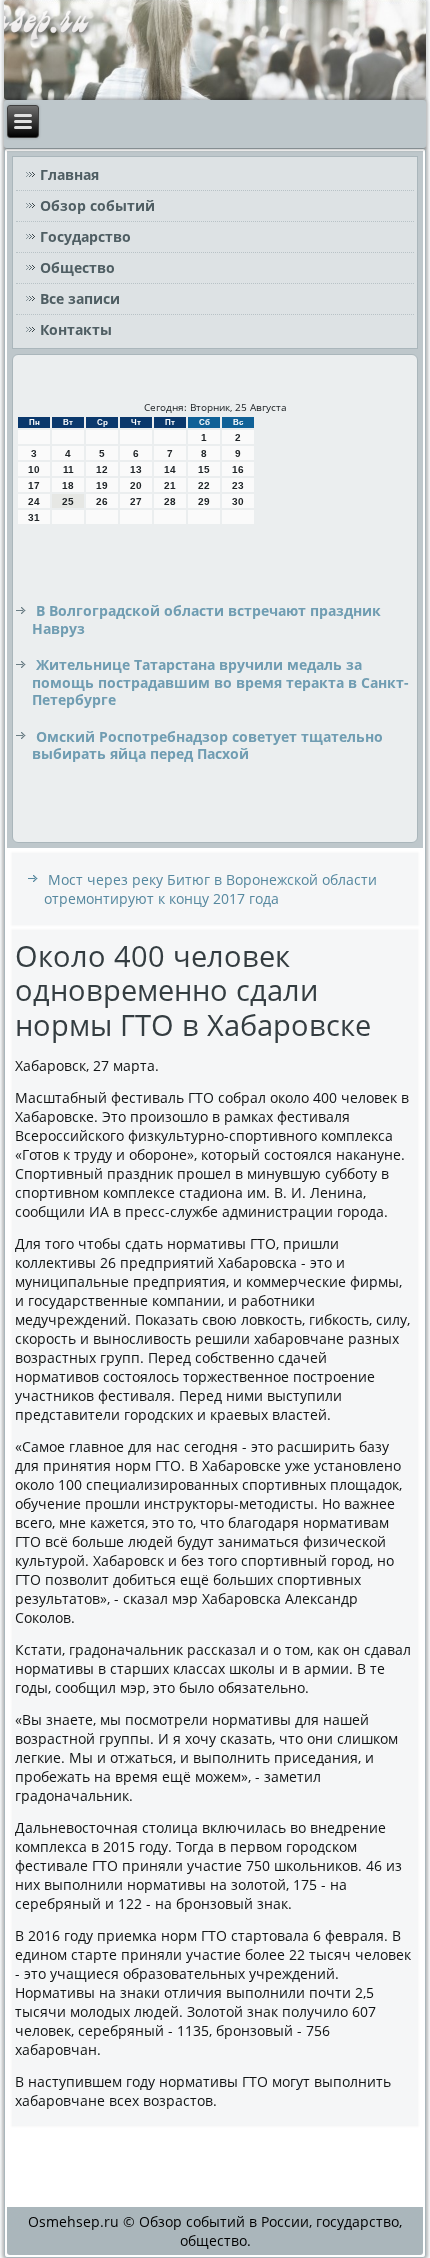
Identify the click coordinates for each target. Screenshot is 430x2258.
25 (68, 501)
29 (204, 501)
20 (136, 485)
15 (204, 469)
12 (102, 469)
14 (170, 469)
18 (68, 485)
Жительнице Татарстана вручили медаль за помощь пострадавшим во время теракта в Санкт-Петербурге (220, 682)
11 (68, 469)
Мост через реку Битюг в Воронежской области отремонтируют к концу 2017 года (210, 889)
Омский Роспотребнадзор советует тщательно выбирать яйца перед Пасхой (207, 745)
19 (102, 485)
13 (136, 469)
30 (238, 501)
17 (34, 485)
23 (238, 485)
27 (136, 501)
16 (238, 469)
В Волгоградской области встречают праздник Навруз (206, 619)
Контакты (76, 329)
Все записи (80, 298)
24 (34, 501)
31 (34, 517)
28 (170, 501)
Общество (77, 267)
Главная (69, 174)
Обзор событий (97, 205)
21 (170, 485)
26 (102, 501)
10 (34, 469)
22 (204, 485)
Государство (85, 236)
